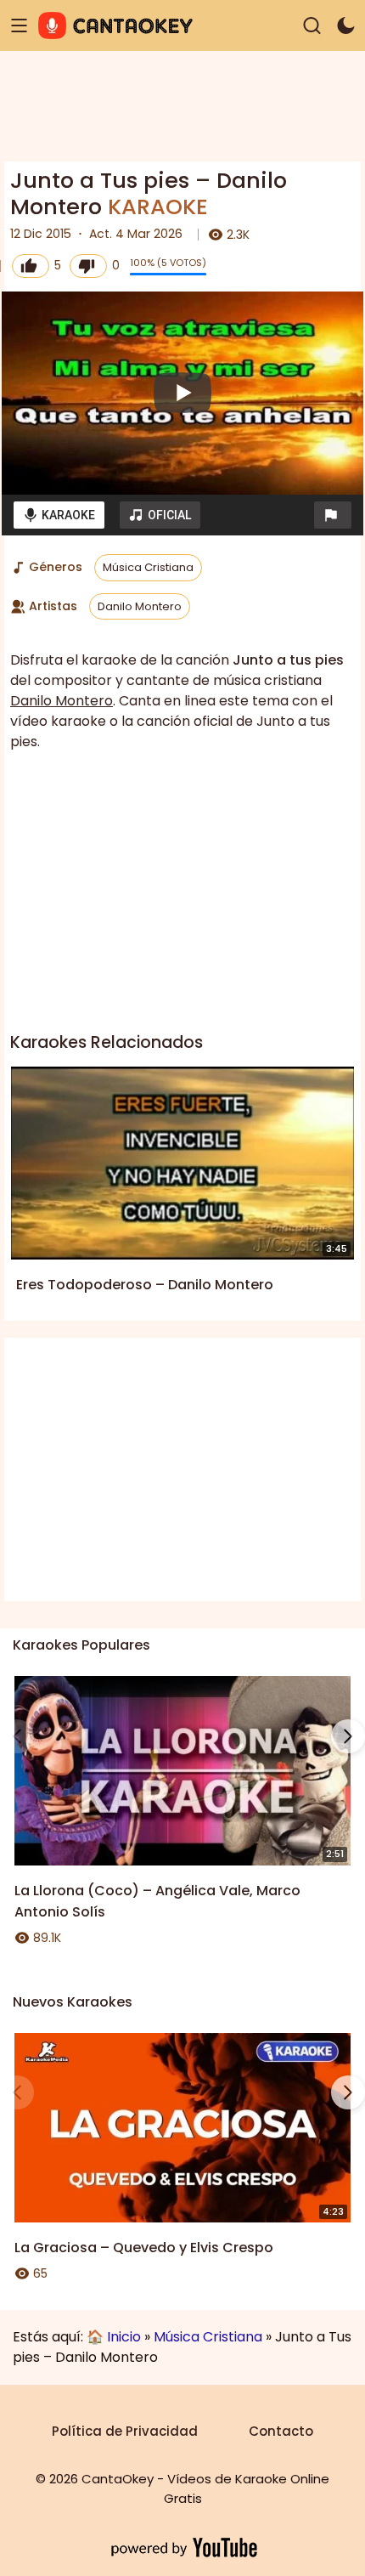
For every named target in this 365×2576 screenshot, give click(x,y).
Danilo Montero (140, 606)
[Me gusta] (31, 266)
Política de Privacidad (125, 2431)
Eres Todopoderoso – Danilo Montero (145, 1285)
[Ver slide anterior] (17, 1736)
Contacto (281, 2431)
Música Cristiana (148, 567)
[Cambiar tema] (346, 26)
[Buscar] (312, 26)
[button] (333, 515)
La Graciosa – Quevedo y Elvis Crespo (144, 2248)
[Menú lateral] (19, 26)
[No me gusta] (88, 266)
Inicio (124, 2337)
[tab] (59, 515)
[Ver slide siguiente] (348, 1736)
